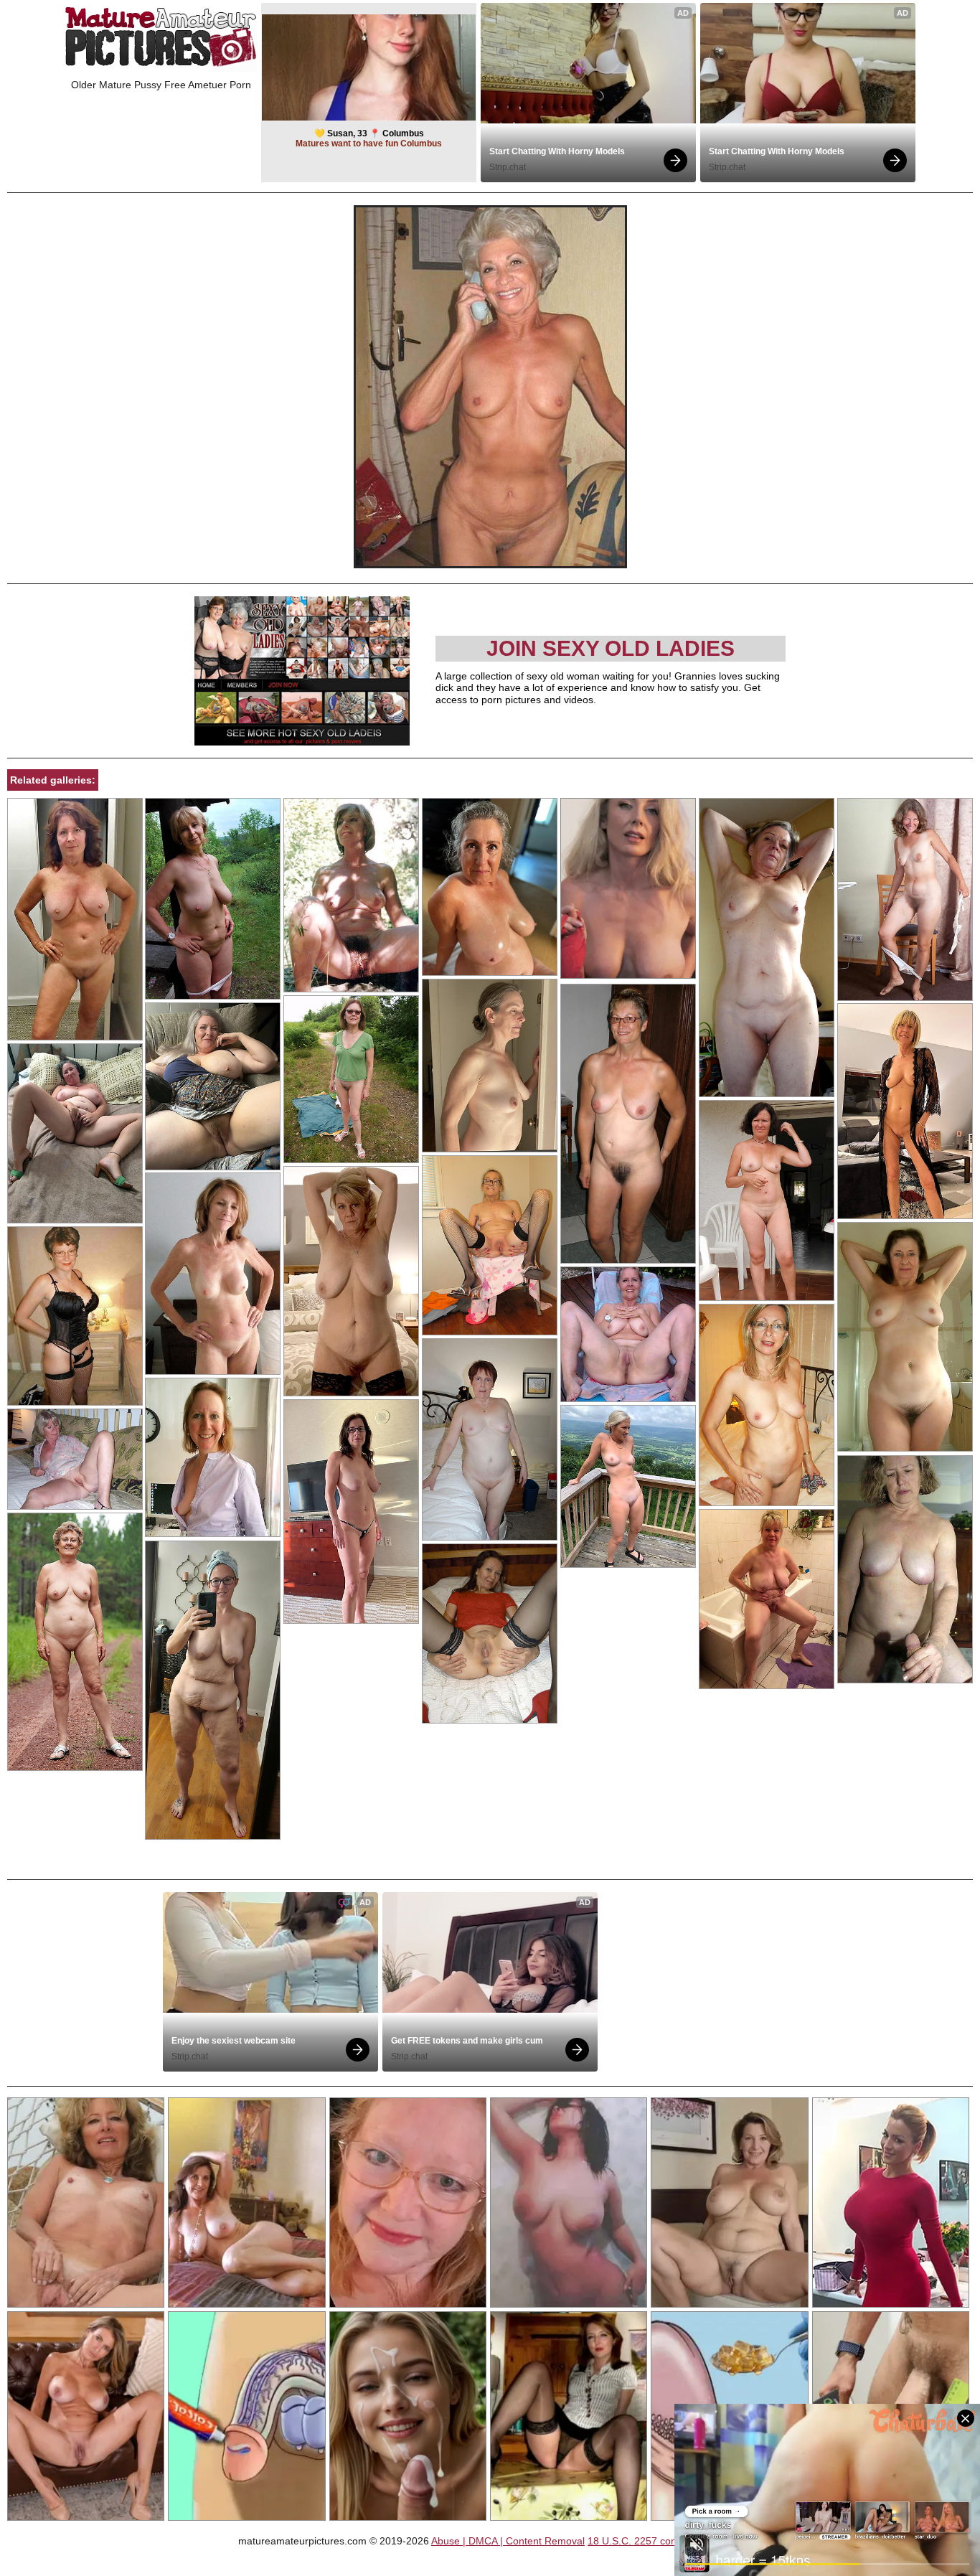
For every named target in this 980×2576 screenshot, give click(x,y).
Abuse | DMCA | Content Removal (508, 2541)
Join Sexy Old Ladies (611, 648)
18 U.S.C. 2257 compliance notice (665, 2541)
